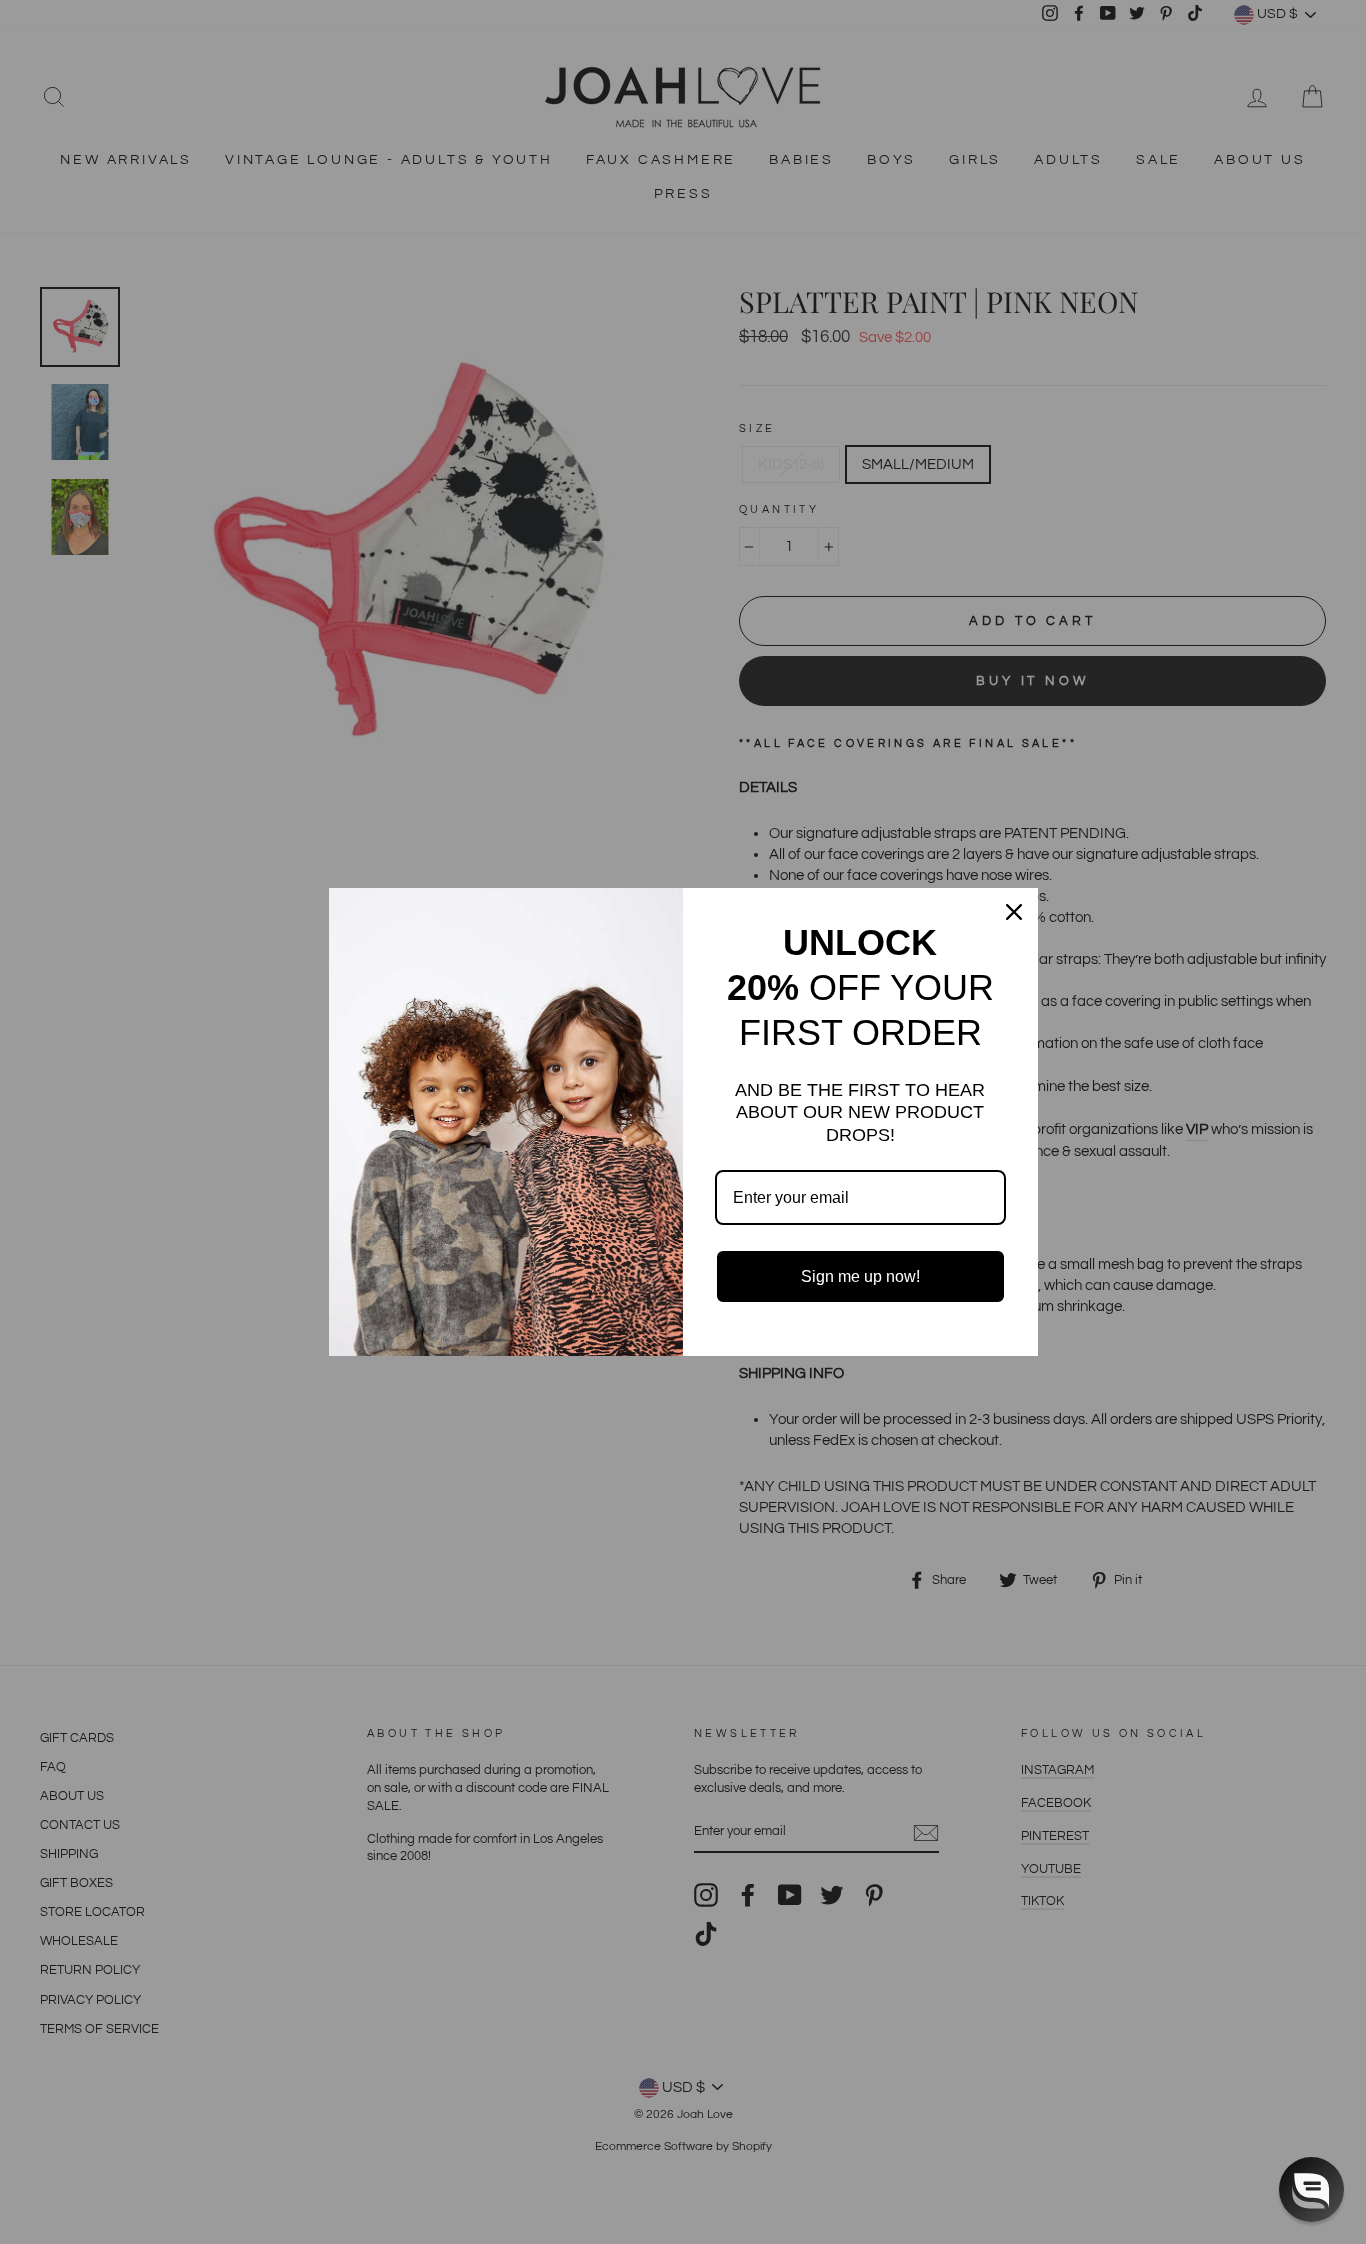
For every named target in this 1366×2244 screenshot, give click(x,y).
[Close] (1014, 912)
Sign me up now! (860, 1276)
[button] (1311, 2189)
